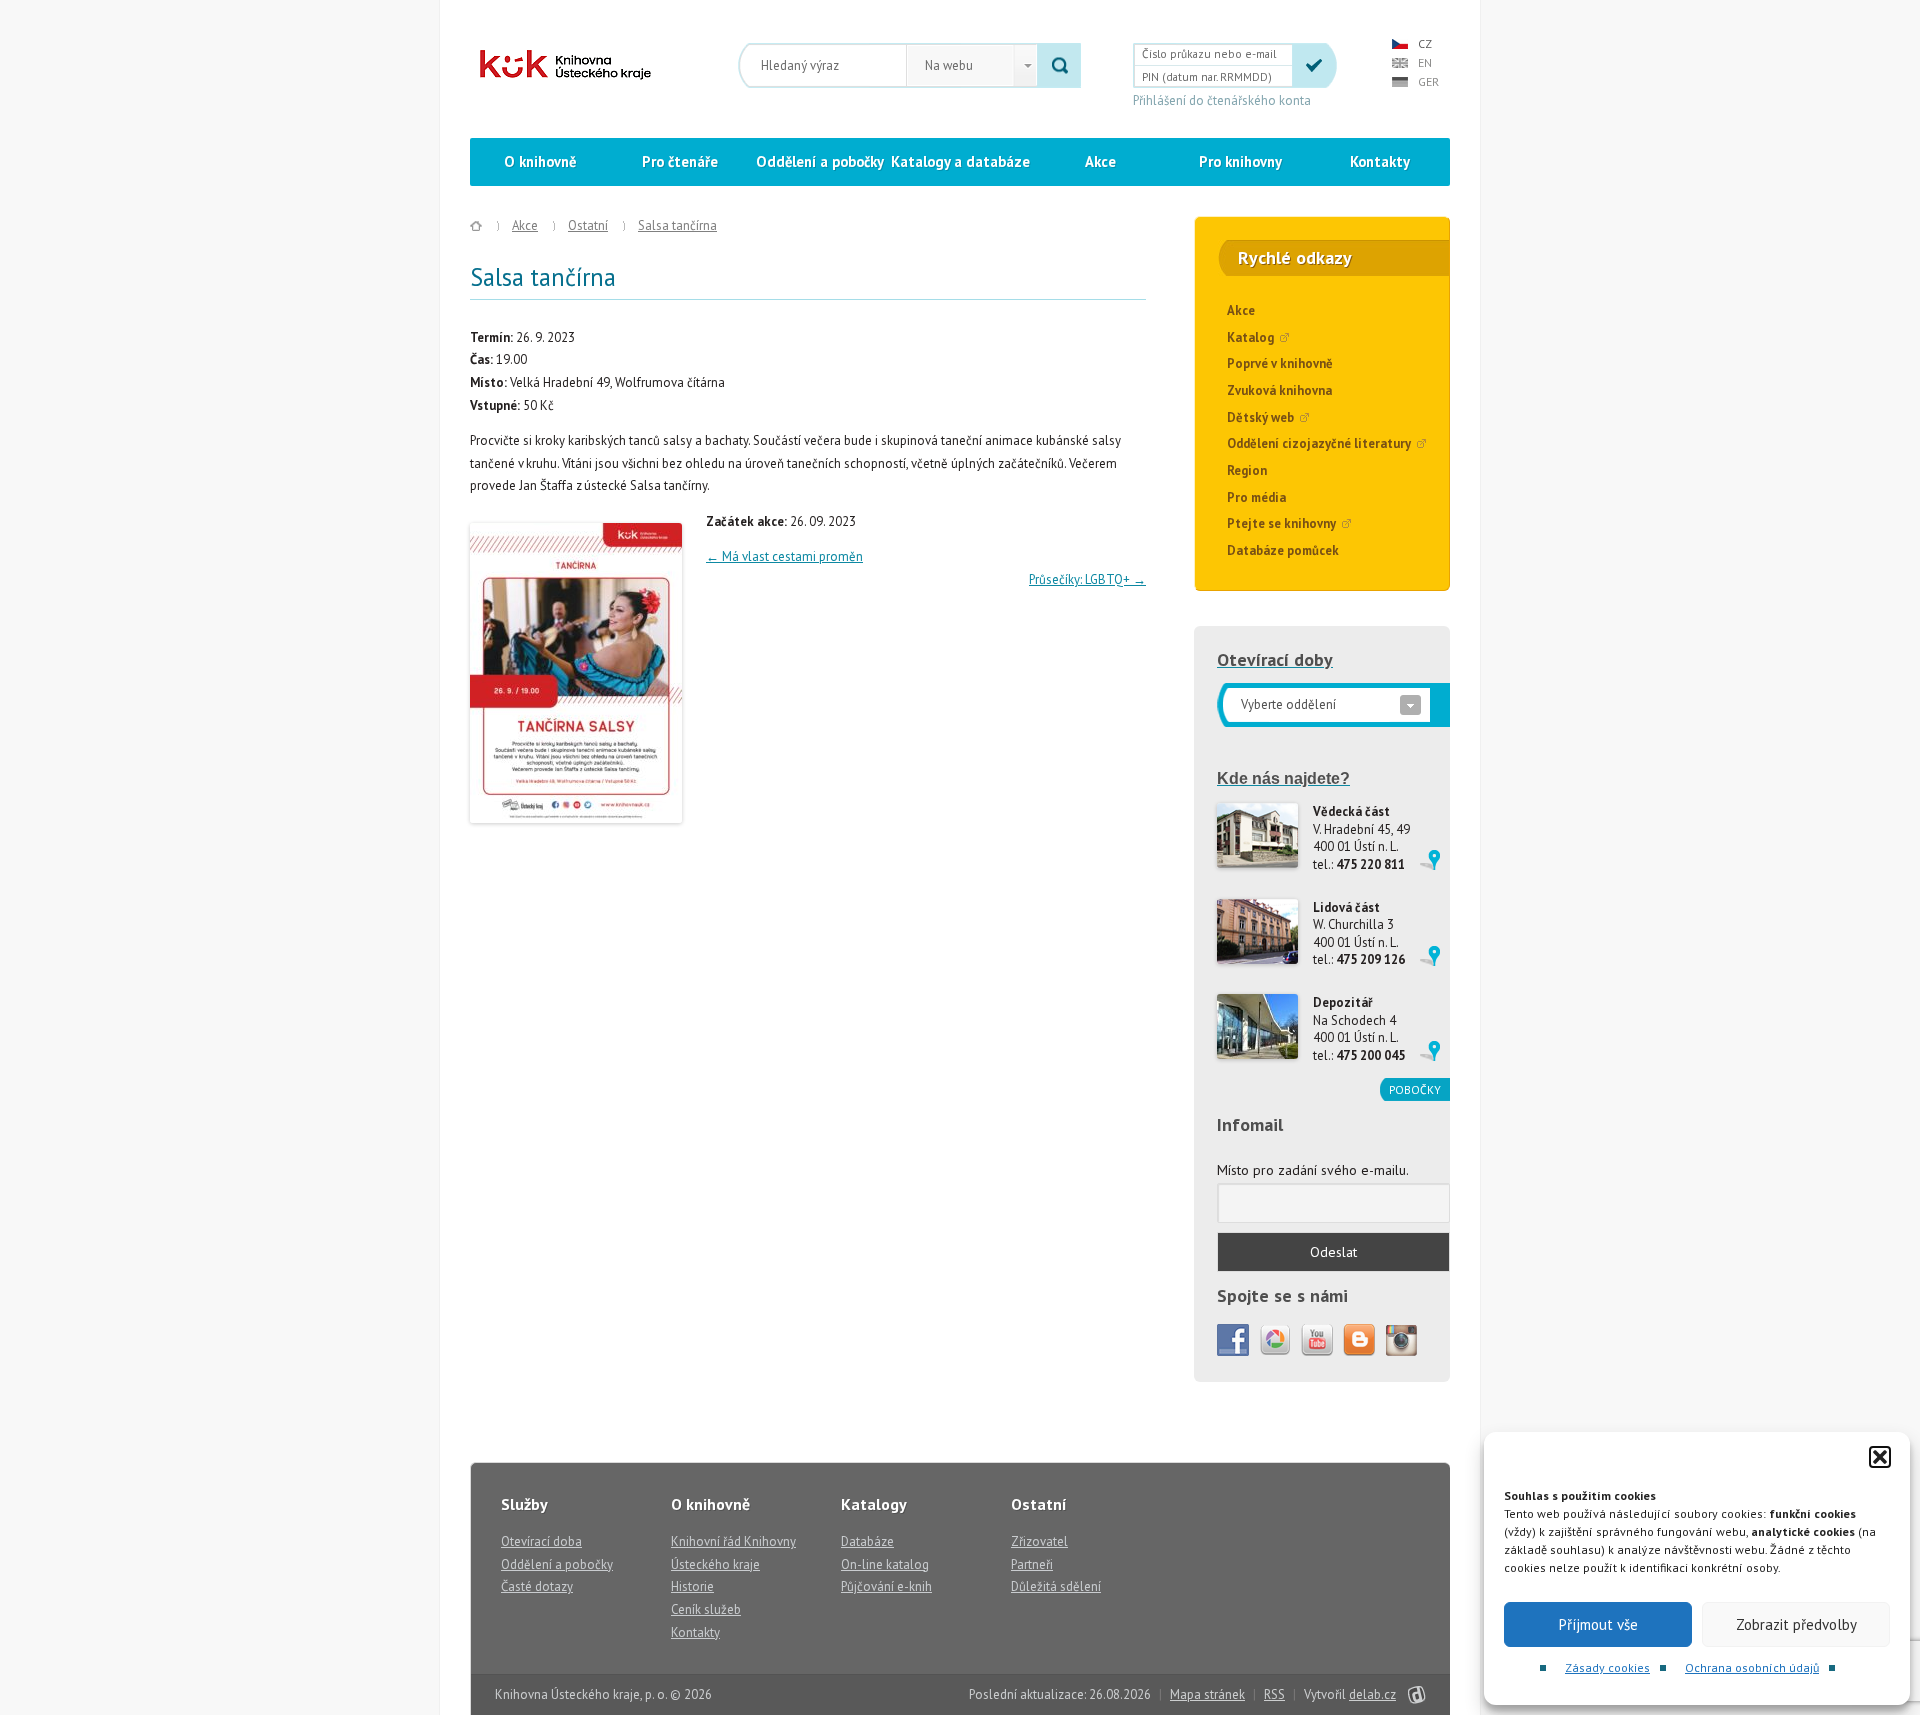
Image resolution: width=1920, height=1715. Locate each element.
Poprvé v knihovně (1280, 363)
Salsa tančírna (677, 225)
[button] (1880, 1457)
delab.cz (1372, 1694)
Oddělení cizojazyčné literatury (1319, 443)
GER (1428, 81)
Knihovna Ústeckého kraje (565, 65)
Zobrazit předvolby (1796, 1624)
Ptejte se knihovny (1281, 523)
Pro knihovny (1240, 161)
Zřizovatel (1039, 1541)
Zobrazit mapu (1430, 860)
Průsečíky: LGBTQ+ (1087, 579)
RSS (1274, 1694)
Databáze (867, 1541)
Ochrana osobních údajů (1752, 1667)
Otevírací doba (541, 1541)
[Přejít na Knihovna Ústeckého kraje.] (476, 226)
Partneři (1032, 1564)
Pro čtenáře (680, 161)
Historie (692, 1586)
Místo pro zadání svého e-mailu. (1313, 1170)
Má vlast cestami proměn (784, 556)
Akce (1100, 161)
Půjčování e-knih (886, 1586)
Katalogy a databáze (960, 161)
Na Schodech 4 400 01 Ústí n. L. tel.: (1359, 1029)
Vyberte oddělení (1288, 704)
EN (1425, 62)
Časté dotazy (537, 1586)
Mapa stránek (1207, 1694)
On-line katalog (885, 1564)
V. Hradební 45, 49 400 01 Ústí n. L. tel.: (1361, 838)
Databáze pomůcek (1283, 550)
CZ (1425, 43)
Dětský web (1260, 417)
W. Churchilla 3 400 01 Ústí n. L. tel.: (1359, 934)
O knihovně (540, 161)
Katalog (1250, 337)
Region (1247, 470)
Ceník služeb (706, 1609)
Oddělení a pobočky (820, 161)
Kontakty (1380, 161)
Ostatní (588, 225)
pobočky (1415, 1089)
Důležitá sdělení (1056, 1586)
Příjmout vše (1598, 1624)
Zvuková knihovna (1279, 390)
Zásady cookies (1607, 1667)
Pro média (1256, 497)
